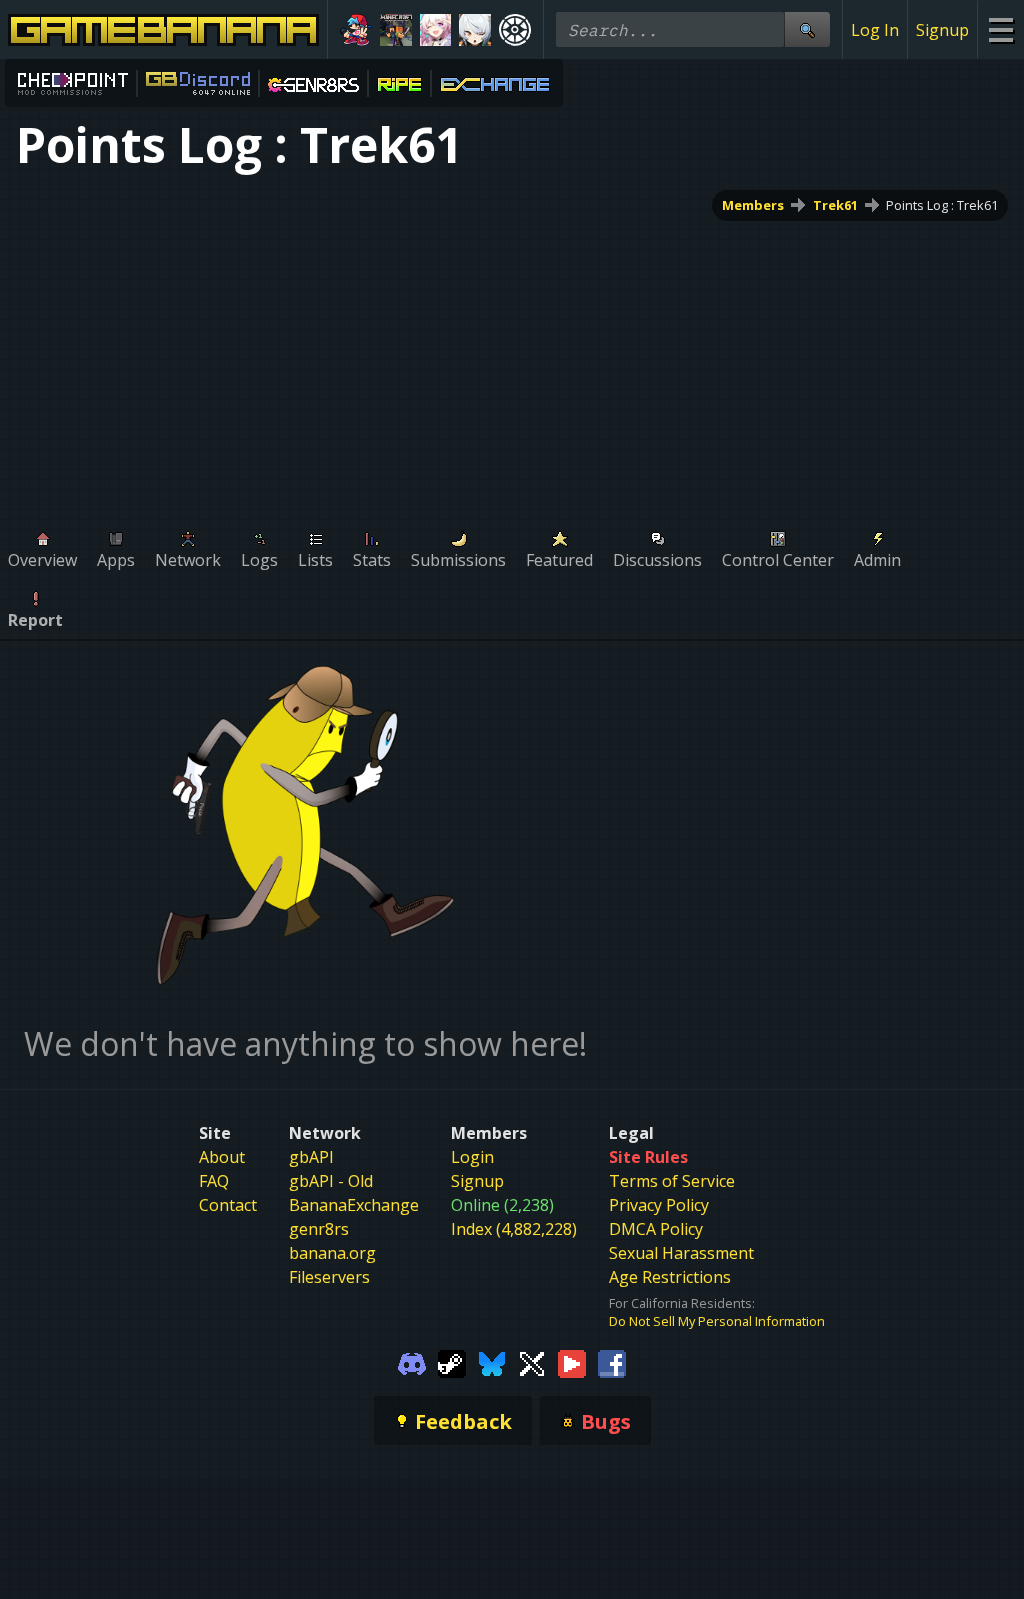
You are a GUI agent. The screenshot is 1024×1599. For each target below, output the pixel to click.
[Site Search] (807, 29)
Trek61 (835, 205)
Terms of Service (672, 1181)
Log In (875, 30)
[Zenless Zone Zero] (475, 30)
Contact (228, 1205)
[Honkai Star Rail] (436, 30)
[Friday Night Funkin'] (356, 30)
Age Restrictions (670, 1277)
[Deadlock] (515, 30)
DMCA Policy (656, 1229)
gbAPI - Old (331, 1181)
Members (753, 205)
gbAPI (311, 1157)
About (222, 1157)
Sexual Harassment (681, 1253)
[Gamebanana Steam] (452, 1362)
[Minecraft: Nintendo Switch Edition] (396, 30)
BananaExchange (354, 1205)
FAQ (214, 1181)
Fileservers (329, 1277)
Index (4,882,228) (514, 1229)
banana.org (332, 1253)
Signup (942, 30)
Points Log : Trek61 (942, 205)
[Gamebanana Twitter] (532, 1362)
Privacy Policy (659, 1205)
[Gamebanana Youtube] (572, 1362)
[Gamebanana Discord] (412, 1362)
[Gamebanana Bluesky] (492, 1362)
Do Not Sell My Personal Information (717, 1321)
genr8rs (319, 1229)
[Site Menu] (1000, 29)
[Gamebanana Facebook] (612, 1362)
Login (472, 1157)
